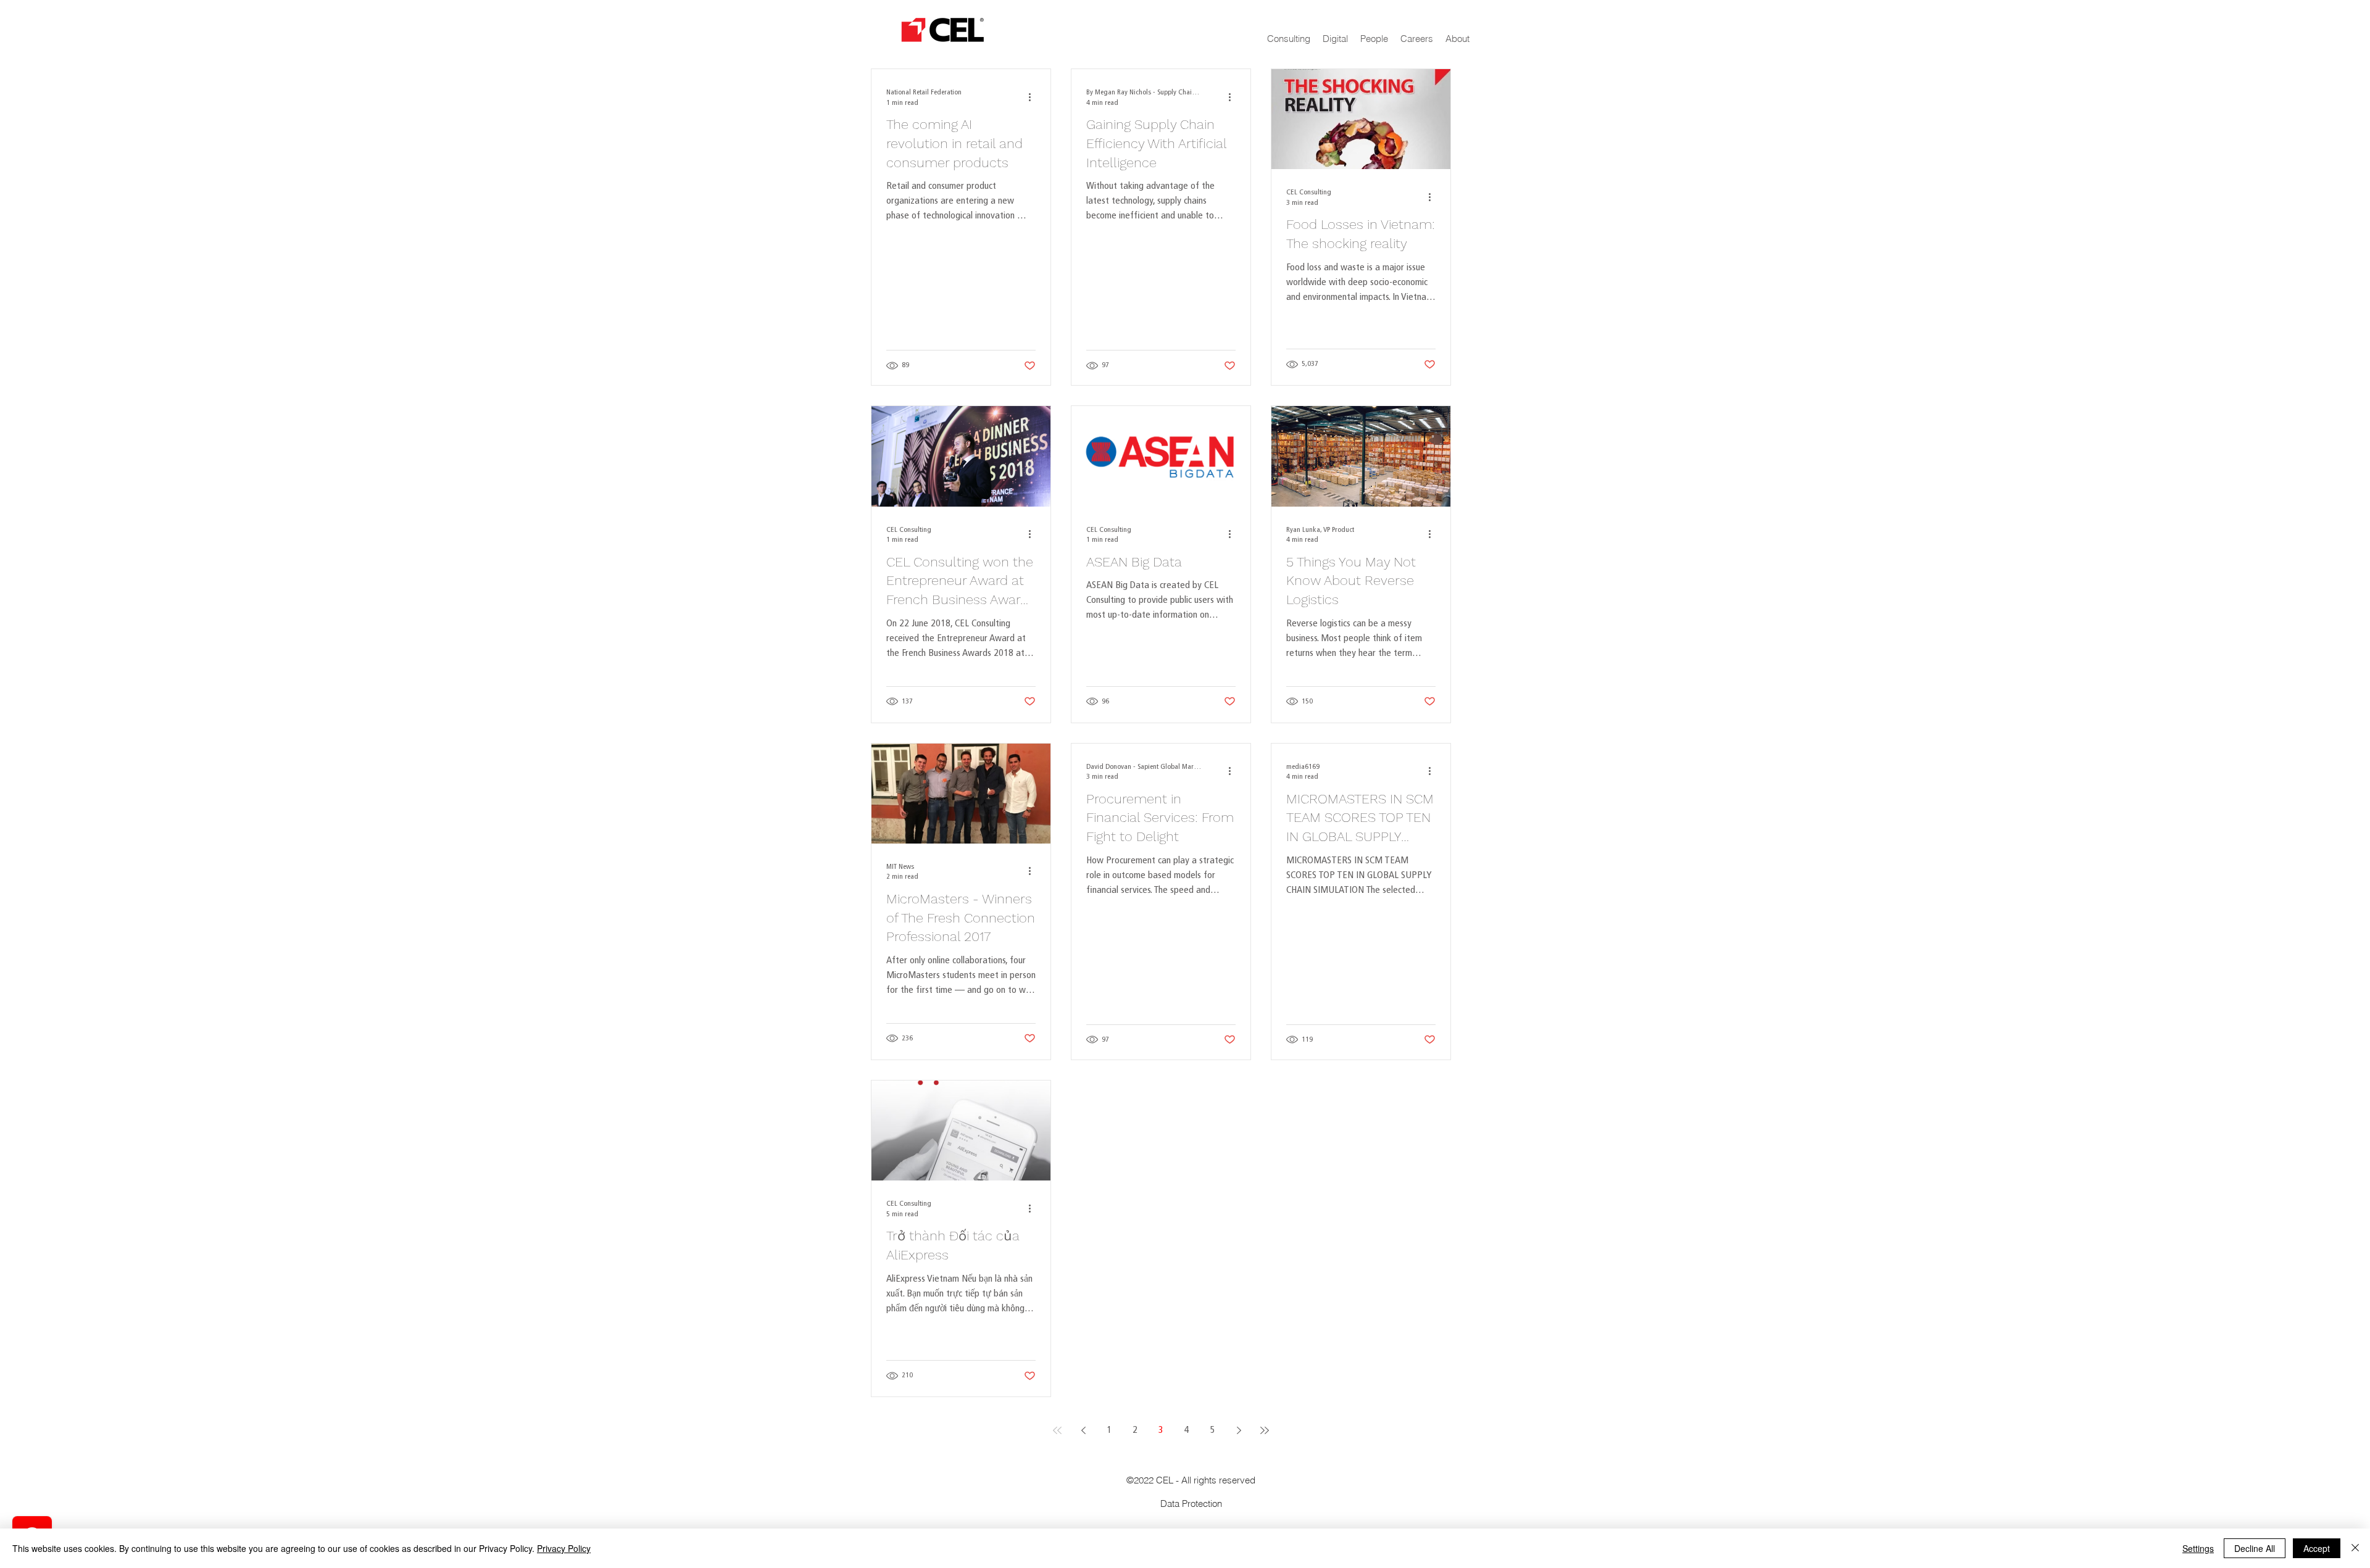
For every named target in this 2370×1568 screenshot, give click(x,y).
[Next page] (1239, 1430)
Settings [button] (2198, 1548)
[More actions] (1034, 97)
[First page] (1057, 1430)
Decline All (2255, 1548)
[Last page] (1265, 1430)
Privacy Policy (564, 1548)
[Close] (2355, 1548)
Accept (2317, 1548)
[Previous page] (1083, 1430)
